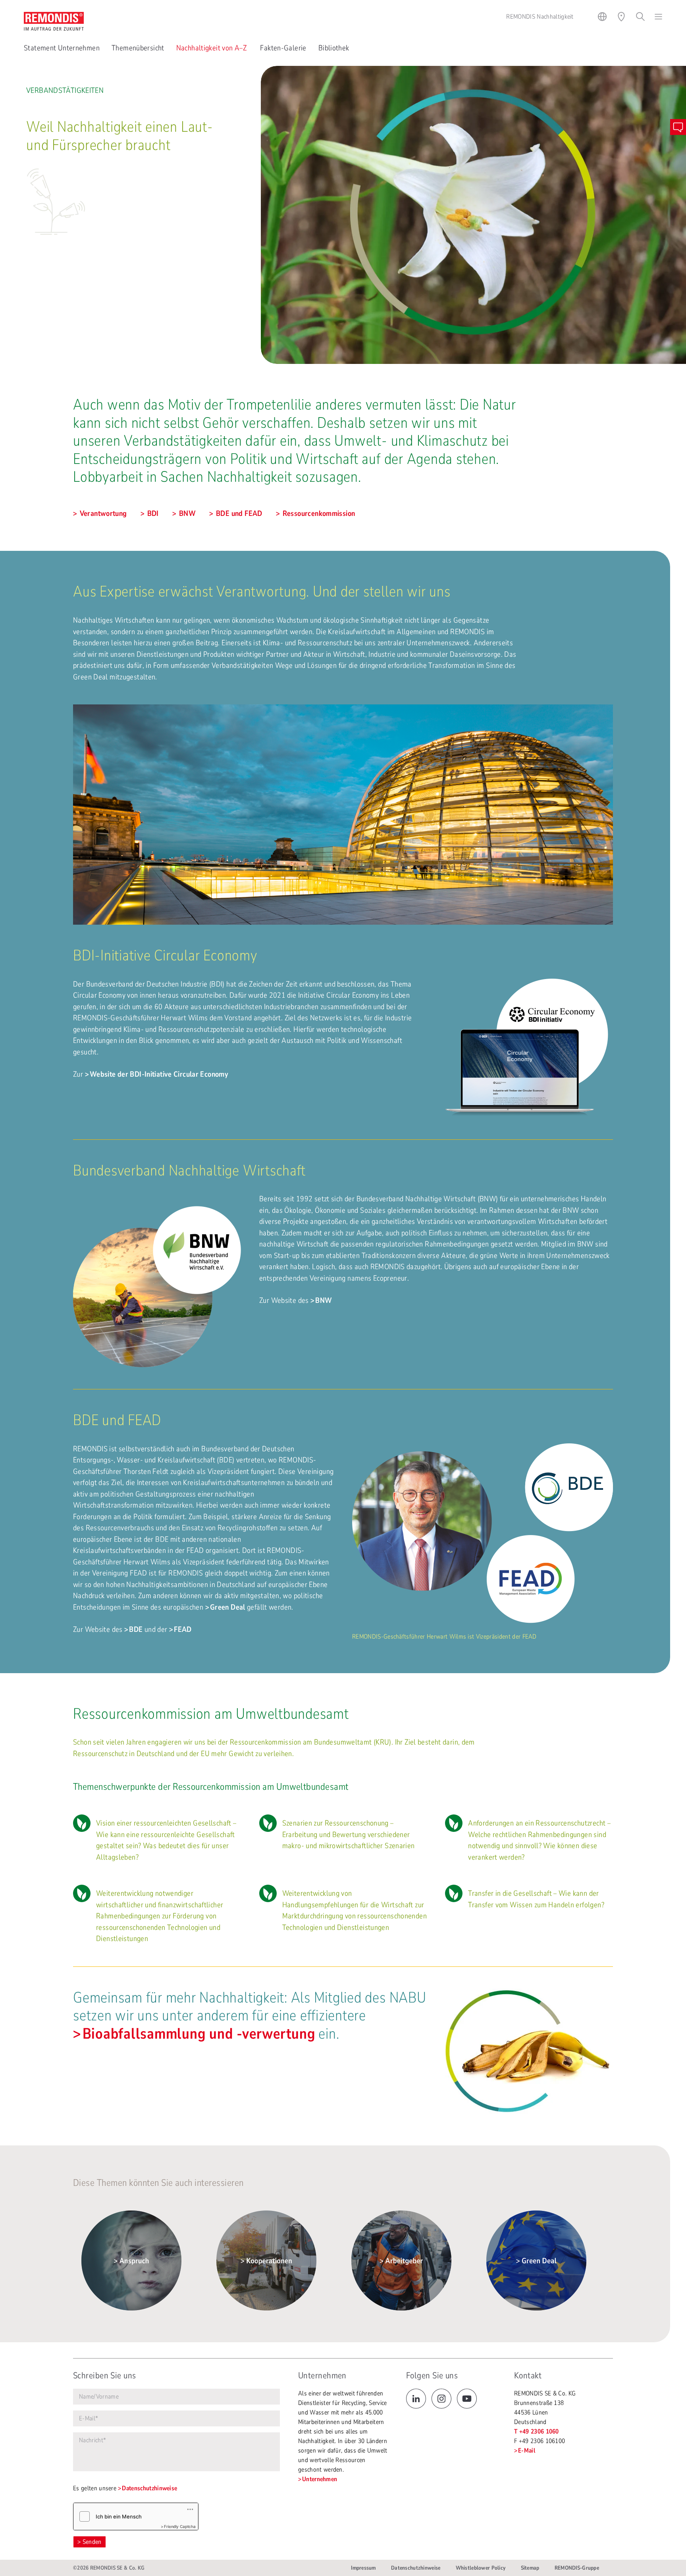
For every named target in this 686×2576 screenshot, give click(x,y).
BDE (136, 1629)
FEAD (183, 1629)
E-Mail (527, 2451)
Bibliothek (334, 48)
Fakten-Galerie (283, 48)
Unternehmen (320, 2479)
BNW (324, 1301)
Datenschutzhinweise (149, 2488)
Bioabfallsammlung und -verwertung (199, 2034)
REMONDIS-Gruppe (577, 2568)
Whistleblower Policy (481, 2568)
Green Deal (228, 1607)
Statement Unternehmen (62, 48)
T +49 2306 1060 (537, 2432)
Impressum (363, 2568)
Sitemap (530, 2568)
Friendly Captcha (180, 2526)
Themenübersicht (138, 48)
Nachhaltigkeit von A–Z (212, 48)
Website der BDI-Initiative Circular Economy (159, 1074)
